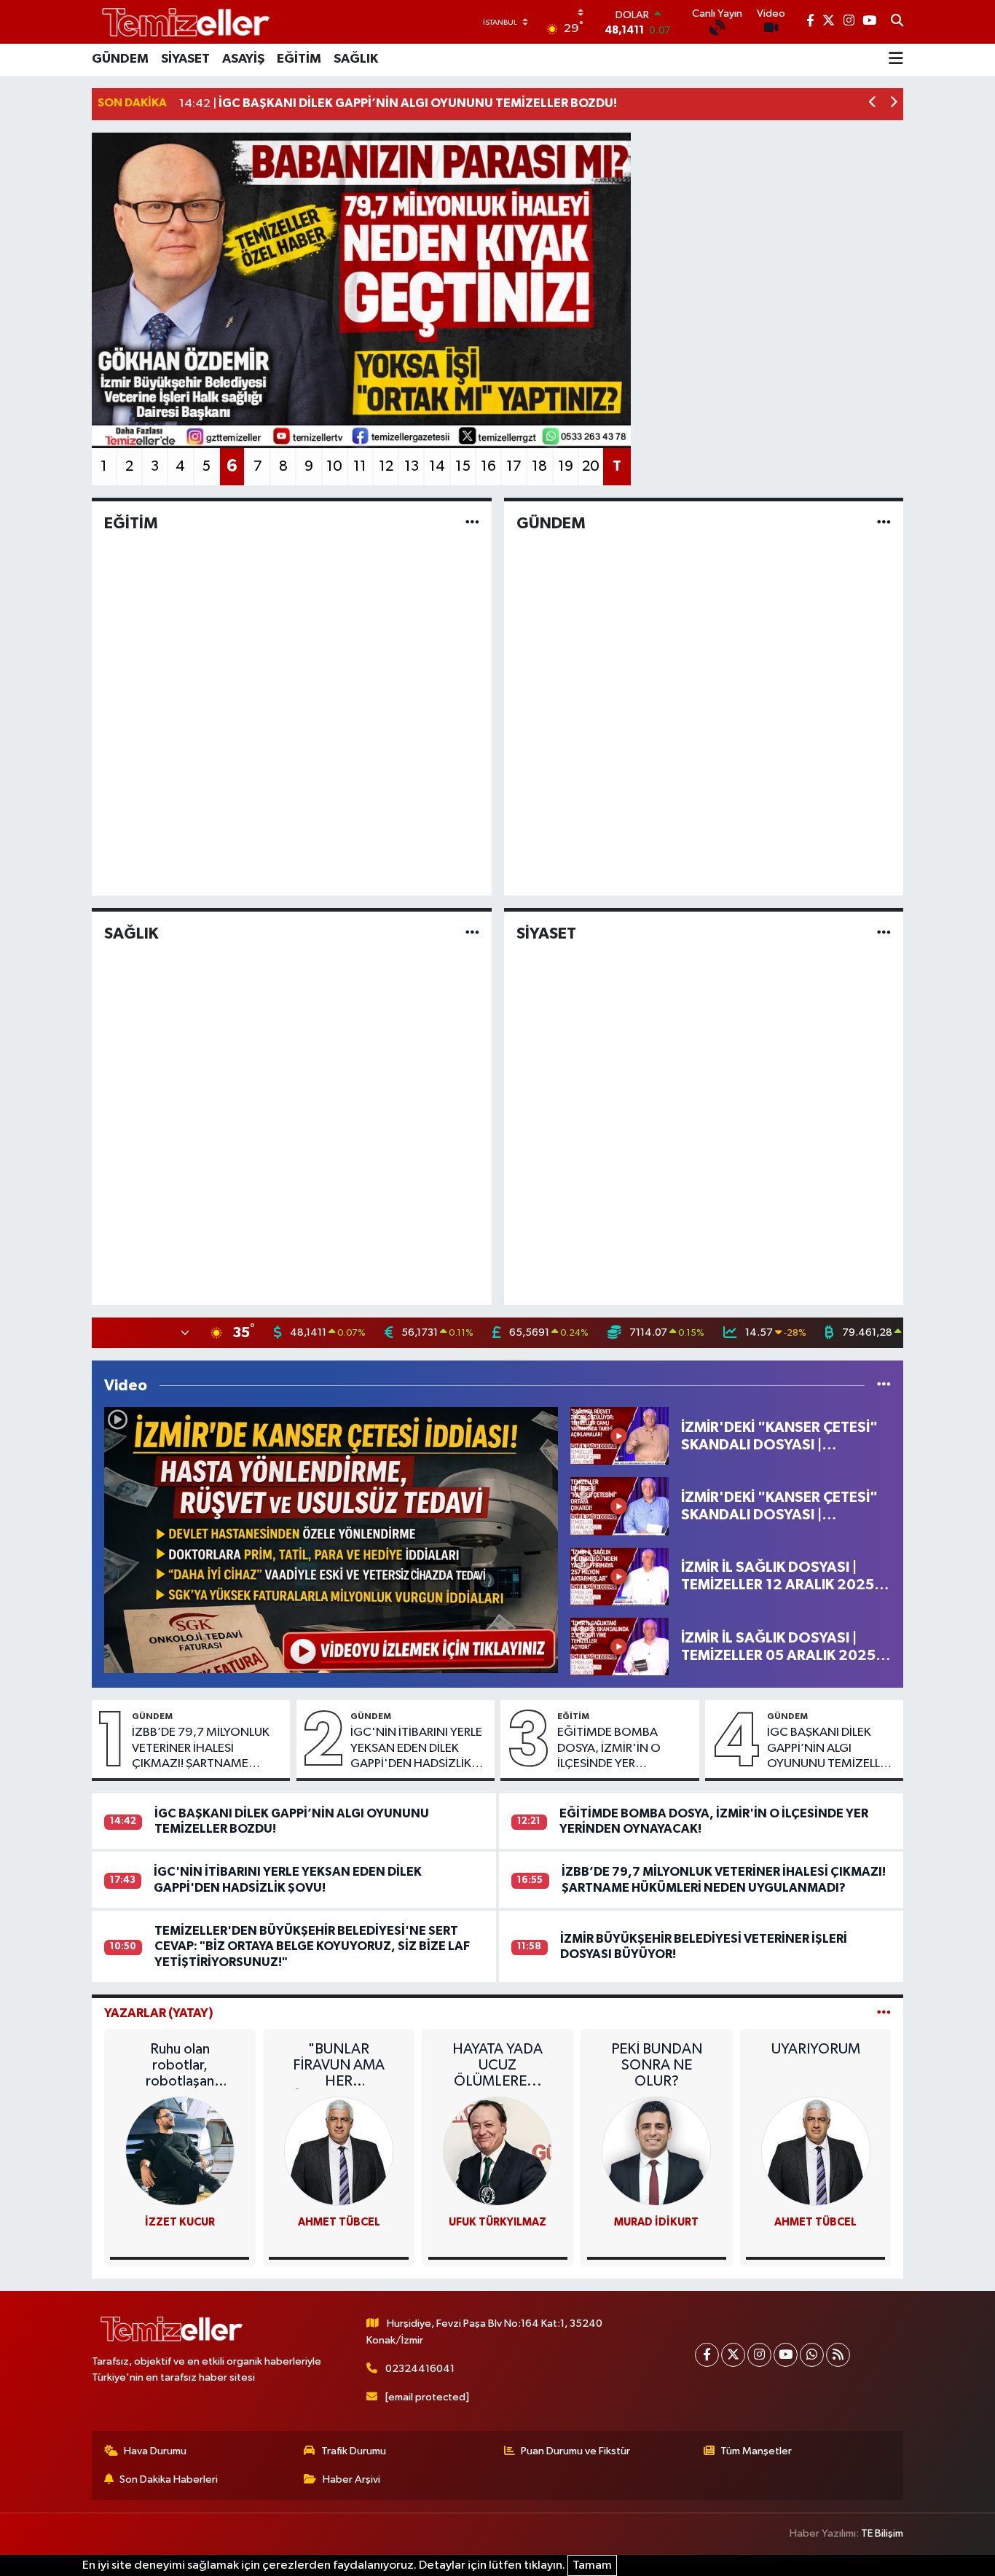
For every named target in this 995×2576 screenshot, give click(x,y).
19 (566, 466)
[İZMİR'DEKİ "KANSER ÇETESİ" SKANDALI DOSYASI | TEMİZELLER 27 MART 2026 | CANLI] (331, 1540)
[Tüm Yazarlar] (884, 2013)
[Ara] (897, 22)
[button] (873, 104)
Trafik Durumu (354, 2451)
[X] (733, 2355)
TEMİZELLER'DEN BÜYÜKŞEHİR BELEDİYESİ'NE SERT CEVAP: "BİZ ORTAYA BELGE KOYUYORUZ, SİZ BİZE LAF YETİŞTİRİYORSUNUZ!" (312, 1946)
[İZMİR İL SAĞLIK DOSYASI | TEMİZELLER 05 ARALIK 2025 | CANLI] (620, 1647)
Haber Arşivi (351, 2479)
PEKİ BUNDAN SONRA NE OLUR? (657, 2065)
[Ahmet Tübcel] (816, 2151)
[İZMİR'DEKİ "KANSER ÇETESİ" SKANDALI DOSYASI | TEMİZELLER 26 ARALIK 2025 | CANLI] (620, 1436)
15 (463, 466)
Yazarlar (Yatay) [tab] (159, 2013)
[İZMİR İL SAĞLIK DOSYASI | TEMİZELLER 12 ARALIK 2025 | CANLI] (620, 1576)
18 (539, 466)
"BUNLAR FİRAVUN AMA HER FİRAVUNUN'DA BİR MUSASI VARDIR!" (339, 2066)
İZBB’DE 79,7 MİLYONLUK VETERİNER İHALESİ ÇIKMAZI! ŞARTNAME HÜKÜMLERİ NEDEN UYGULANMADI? (201, 1749)
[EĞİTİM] (472, 524)
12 (386, 466)
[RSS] (838, 2355)
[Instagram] (759, 2355)
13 (412, 466)
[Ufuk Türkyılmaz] (497, 2151)
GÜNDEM (120, 59)
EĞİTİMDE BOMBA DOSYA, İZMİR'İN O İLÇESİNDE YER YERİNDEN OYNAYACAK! (622, 1749)
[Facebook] (707, 2355)
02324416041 (420, 2369)
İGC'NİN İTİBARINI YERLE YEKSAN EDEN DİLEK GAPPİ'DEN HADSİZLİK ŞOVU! (416, 1749)
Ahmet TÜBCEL (339, 2222)
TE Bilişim (882, 2533)
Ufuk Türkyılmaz (497, 2222)
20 (591, 466)
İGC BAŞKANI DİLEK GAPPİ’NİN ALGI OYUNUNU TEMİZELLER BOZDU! (830, 1749)
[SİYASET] (884, 933)
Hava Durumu (155, 2451)
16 (488, 466)
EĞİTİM (299, 59)
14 (437, 466)
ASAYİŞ (243, 59)
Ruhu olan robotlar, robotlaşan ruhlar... (180, 2066)
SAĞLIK (356, 59)
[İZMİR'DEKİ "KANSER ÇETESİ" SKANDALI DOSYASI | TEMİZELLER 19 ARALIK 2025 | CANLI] (620, 1506)
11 (360, 466)
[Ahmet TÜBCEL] (339, 2151)
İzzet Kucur (180, 2222)
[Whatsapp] (812, 2355)
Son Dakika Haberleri (169, 2479)
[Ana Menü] (896, 60)
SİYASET (185, 59)
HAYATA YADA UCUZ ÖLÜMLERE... (497, 2065)
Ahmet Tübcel (815, 2222)
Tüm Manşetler (756, 2451)
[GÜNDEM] (884, 524)
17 (514, 466)
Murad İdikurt (656, 2222)
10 (334, 466)
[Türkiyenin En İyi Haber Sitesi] (183, 21)
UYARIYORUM (816, 2049)
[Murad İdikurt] (656, 2151)
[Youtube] (786, 2355)
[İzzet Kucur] (180, 2151)
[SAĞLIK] (472, 933)
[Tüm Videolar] (884, 1386)
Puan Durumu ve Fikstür (575, 2451)
